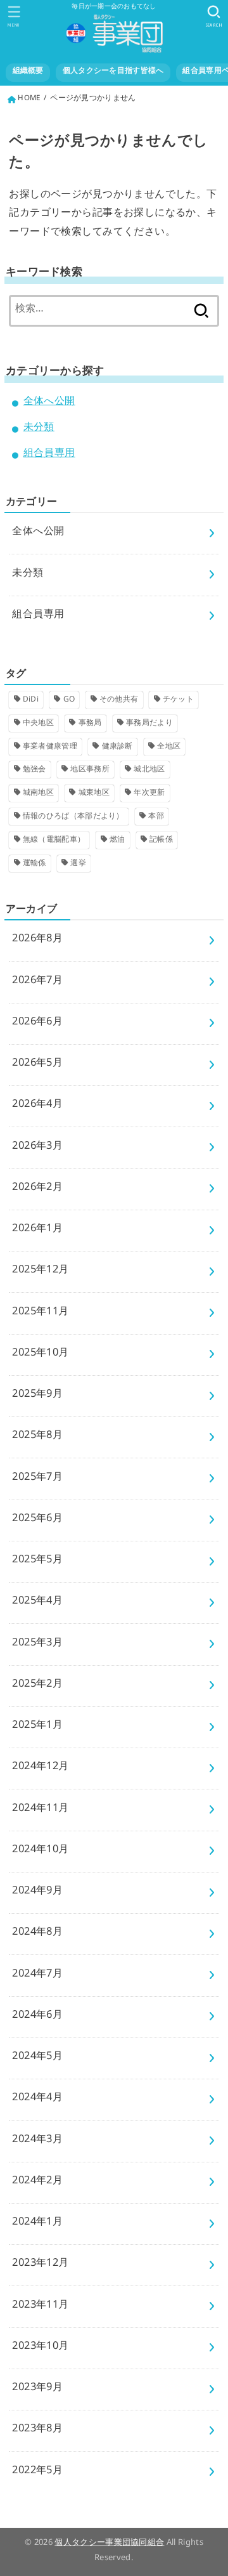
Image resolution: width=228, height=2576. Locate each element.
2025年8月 (37, 1437)
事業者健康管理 (50, 748)
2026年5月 (37, 1065)
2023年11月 (40, 2307)
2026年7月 (37, 982)
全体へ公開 (49, 403)
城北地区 (149, 771)
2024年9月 (37, 1893)
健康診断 (117, 748)
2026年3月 (37, 1148)
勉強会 (35, 771)
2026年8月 (37, 940)
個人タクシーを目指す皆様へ (113, 72)
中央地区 (38, 724)
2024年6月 (37, 2017)
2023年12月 (40, 2265)
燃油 (117, 841)
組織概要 (28, 72)
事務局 (90, 724)
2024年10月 (40, 1851)
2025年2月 (37, 1686)
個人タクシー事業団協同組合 (109, 2544)
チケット (178, 701)
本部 (156, 818)
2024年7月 (37, 1976)
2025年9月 (37, 1396)
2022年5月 (37, 2472)
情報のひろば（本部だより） (73, 818)
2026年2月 (37, 1189)
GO (69, 701)
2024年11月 (40, 1810)
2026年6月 (37, 1023)
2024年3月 (37, 2141)
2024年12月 (40, 1768)
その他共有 (119, 701)
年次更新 (149, 794)
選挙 (78, 865)
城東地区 (94, 794)
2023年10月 (40, 2348)
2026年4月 (37, 1106)
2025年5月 (37, 1561)
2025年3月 (37, 1644)
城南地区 (38, 794)
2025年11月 (40, 1313)
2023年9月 (37, 2389)
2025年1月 (37, 1727)
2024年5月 (37, 2058)
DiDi (31, 701)
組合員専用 (49, 455)
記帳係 (161, 841)
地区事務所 (90, 771)
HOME (29, 100)
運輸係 (35, 865)
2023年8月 (37, 2430)
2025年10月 (40, 1355)
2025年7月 (37, 1479)
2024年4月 (37, 2099)
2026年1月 (37, 1230)
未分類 (39, 429)
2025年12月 (40, 1272)
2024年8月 (37, 1934)
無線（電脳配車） (54, 841)
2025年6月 (37, 1520)
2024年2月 (37, 2182)
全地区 (169, 748)
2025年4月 (37, 1603)
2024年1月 (37, 2224)
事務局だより (149, 724)
